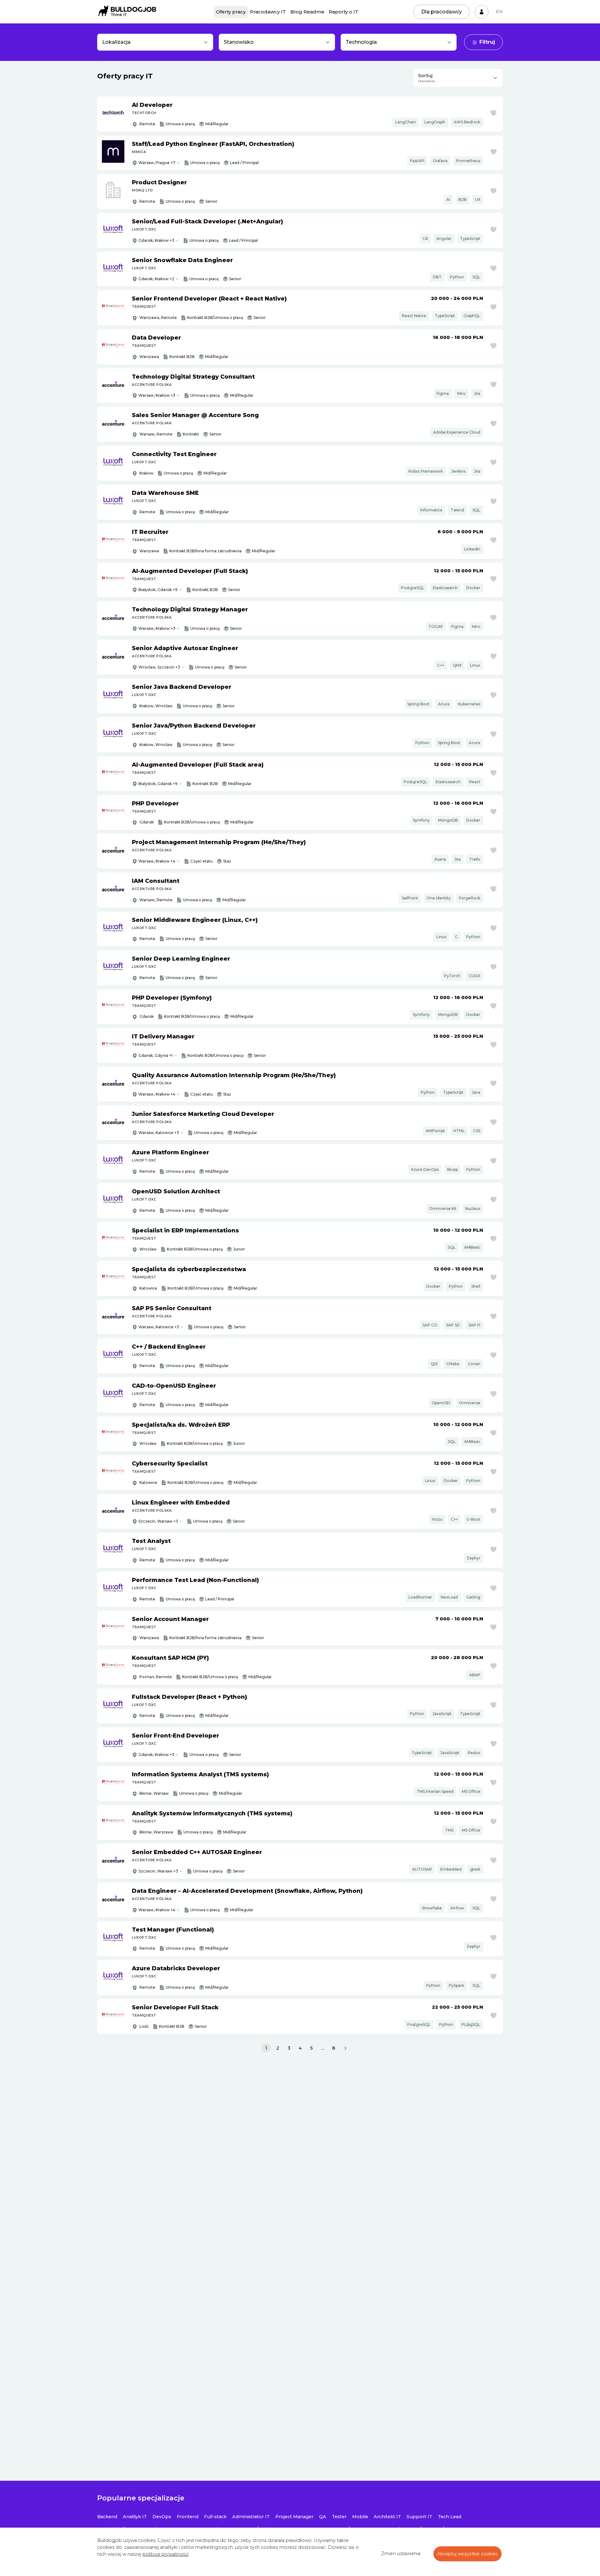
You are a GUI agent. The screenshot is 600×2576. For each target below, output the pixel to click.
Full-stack (215, 2517)
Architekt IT (387, 2517)
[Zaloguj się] (482, 12)
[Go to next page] (345, 2048)
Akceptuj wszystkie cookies (467, 2554)
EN (499, 12)
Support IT (419, 2517)
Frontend (188, 2517)
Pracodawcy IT (268, 12)
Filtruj (487, 42)
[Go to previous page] (255, 2048)
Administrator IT (251, 2517)
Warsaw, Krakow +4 (157, 861)
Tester (339, 2517)
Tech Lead (450, 2517)
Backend (107, 2517)
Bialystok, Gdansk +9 (158, 784)
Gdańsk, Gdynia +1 (155, 1055)
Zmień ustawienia (401, 2554)
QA (323, 2517)
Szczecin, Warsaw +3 (158, 1521)
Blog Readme (307, 12)
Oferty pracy (231, 12)
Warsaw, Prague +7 (157, 163)
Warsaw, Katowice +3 (159, 1133)
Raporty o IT (344, 12)
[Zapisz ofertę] (493, 113)
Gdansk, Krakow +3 (156, 240)
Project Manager (294, 2517)
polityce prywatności (165, 2554)
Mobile (360, 2517)
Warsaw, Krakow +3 (157, 395)
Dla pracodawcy (442, 12)
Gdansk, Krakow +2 (156, 279)
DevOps (162, 2517)
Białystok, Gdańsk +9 (158, 590)
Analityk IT (135, 2517)
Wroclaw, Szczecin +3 (159, 667)
